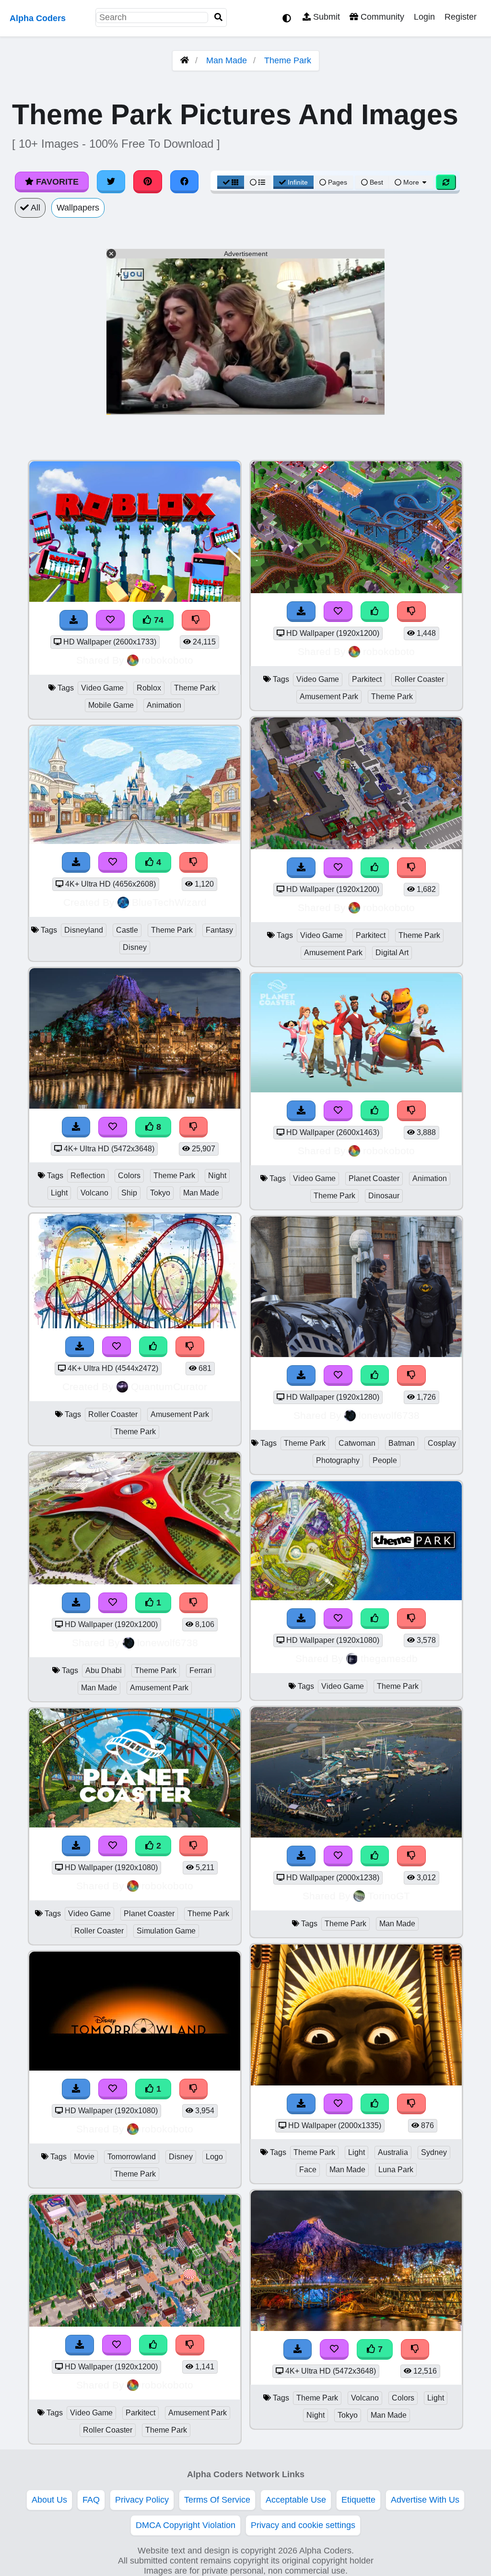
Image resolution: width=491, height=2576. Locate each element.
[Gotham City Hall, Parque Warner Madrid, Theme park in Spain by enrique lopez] (356, 1354)
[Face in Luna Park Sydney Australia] (356, 2083)
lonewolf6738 (168, 1643)
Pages (338, 182)
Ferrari (201, 1670)
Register (461, 17)
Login (424, 17)
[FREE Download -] (76, 1603)
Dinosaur (384, 1196)
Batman (402, 1443)
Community (381, 17)
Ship (129, 1193)
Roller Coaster (113, 1414)
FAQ (91, 2500)
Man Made (227, 60)
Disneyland (84, 930)
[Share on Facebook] (185, 182)
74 (158, 620)
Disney (135, 947)
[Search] (219, 18)
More (411, 182)
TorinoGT (389, 1896)
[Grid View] (231, 182)
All (35, 208)
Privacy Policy (142, 2500)
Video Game (102, 688)
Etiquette (358, 2500)
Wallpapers (78, 208)
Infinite (298, 182)
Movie (84, 2157)
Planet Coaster (149, 1914)
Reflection (88, 1176)
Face (308, 2170)
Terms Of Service (217, 2500)
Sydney (434, 2152)
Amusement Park (180, 1414)
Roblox (149, 688)
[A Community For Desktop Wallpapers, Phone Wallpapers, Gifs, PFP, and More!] (185, 60)
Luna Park (396, 2170)
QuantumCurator (169, 1387)
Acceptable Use (296, 2500)
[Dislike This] (194, 1603)
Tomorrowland (132, 2157)
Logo (214, 2157)
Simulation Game (166, 1931)
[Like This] (375, 1376)
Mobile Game (111, 705)
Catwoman (357, 1443)
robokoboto (167, 660)
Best (375, 182)
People (385, 1460)
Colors (129, 1176)
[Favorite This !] (113, 1603)
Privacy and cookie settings (303, 2525)
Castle (127, 930)
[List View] (257, 182)
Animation (164, 705)
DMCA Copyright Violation (186, 2525)
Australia (393, 2152)
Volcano (94, 1193)
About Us (49, 2500)
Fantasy (219, 930)
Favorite (56, 182)
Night (217, 1176)
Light (59, 1193)
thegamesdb (389, 1658)
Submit (325, 17)
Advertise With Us (425, 2500)
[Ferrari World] (135, 1581)
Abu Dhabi (104, 1670)
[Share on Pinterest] (148, 182)
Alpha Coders (38, 18)
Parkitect (140, 2413)
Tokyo (160, 1193)
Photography (338, 1460)
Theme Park (288, 60)
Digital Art (392, 953)
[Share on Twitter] (111, 182)
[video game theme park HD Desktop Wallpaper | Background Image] (356, 1597)
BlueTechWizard (169, 902)
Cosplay (442, 1443)
